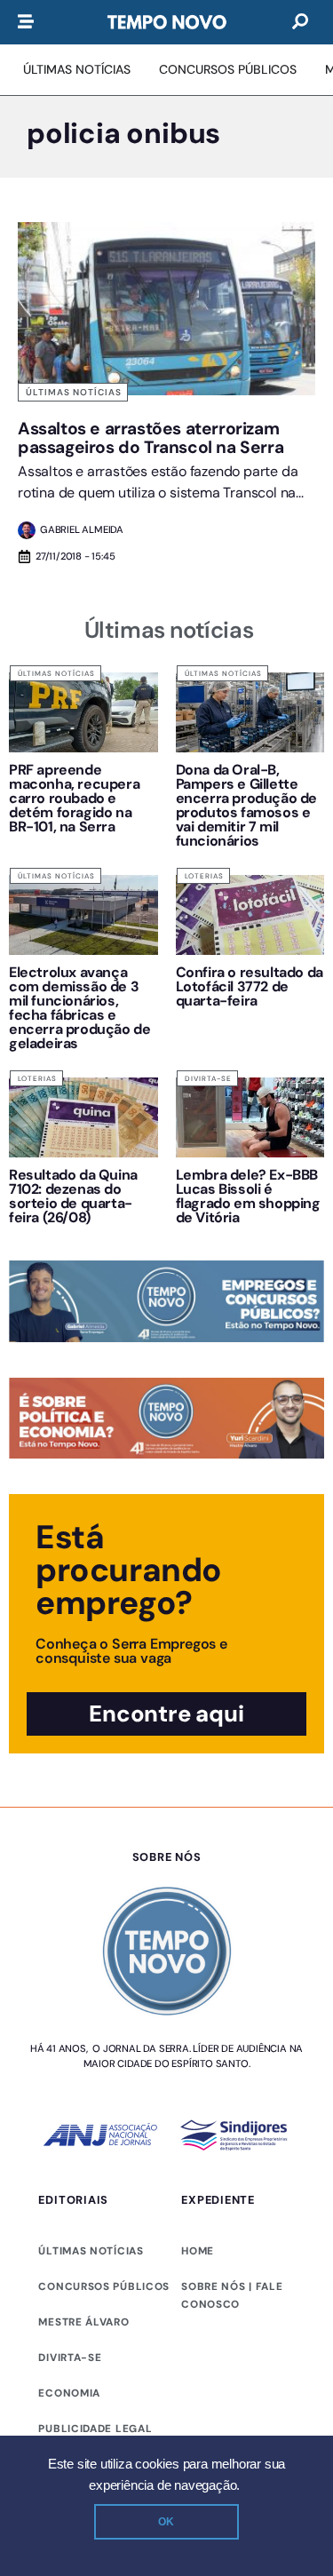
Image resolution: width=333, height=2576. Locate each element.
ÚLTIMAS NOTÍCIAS (91, 2251)
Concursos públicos (104, 2286)
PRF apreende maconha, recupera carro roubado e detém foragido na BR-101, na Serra (74, 798)
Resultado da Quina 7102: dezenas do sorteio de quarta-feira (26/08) (73, 1196)
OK (166, 2522)
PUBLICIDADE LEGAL (95, 2429)
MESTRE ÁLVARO (83, 2322)
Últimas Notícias (74, 392)
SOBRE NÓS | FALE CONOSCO (232, 2295)
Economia (69, 2393)
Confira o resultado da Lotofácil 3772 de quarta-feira (250, 986)
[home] (167, 22)
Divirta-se (208, 1078)
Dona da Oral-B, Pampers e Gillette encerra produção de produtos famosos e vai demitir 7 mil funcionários (246, 805)
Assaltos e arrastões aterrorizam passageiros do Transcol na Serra (151, 438)
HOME (198, 2251)
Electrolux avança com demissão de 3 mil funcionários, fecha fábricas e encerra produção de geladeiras (79, 1008)
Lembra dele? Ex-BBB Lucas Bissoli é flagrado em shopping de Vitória (248, 1196)
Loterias (204, 876)
